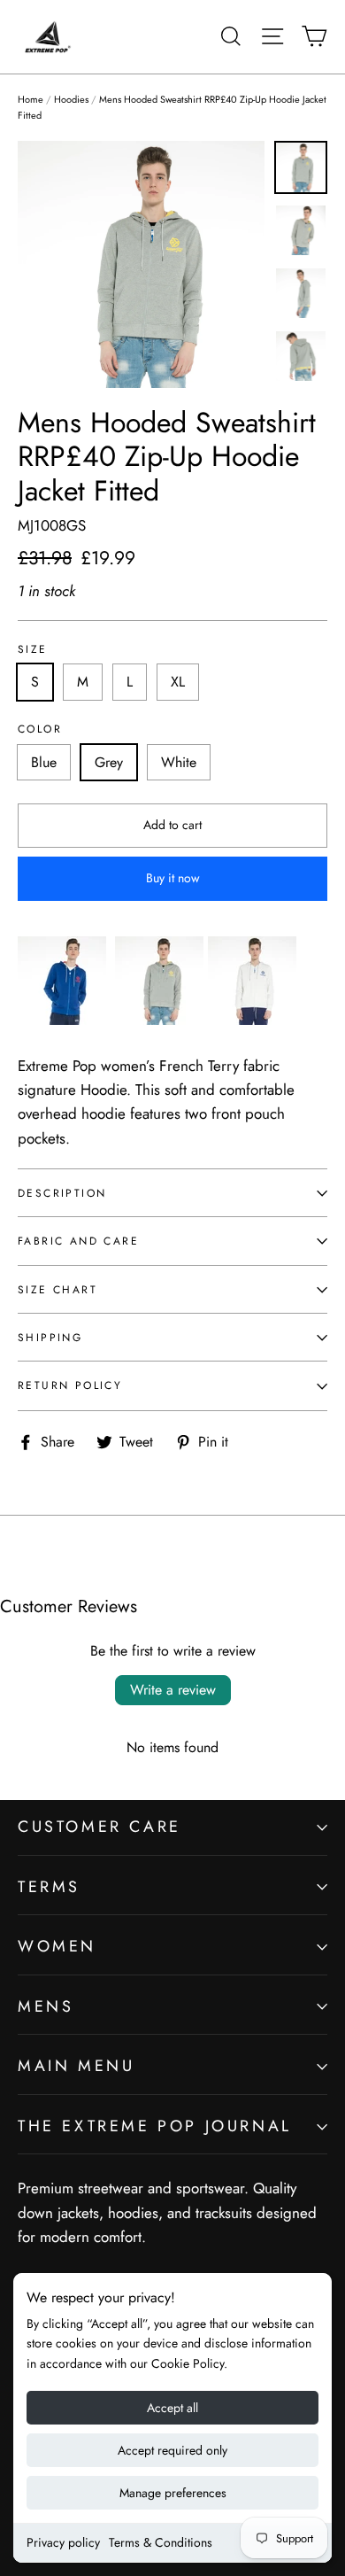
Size (33, 649)
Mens (46, 2006)
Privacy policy (63, 2542)
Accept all (172, 2408)
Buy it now (173, 878)
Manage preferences (173, 2493)
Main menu (76, 2066)
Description (62, 1193)
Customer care (100, 1827)
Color (40, 729)
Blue (44, 762)
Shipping (50, 1337)
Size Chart (57, 1289)
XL (178, 682)
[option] (141, 264)
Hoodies (71, 99)
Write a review (173, 1690)
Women (57, 1946)
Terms (49, 1887)
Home (31, 99)
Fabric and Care (78, 1241)
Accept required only (172, 2450)
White (179, 762)
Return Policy (70, 1385)
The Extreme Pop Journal (155, 2126)
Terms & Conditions (161, 2542)
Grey (109, 762)
